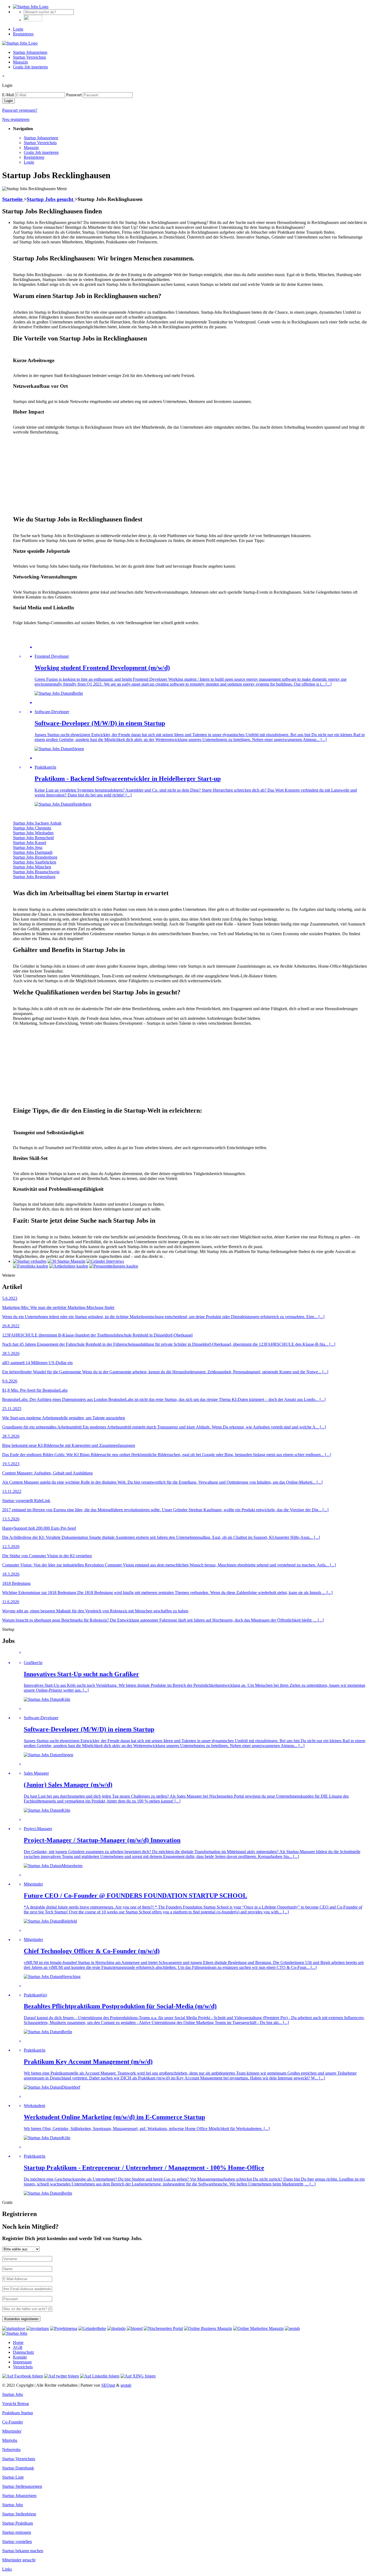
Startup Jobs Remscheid (33, 838)
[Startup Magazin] (66, 1261)
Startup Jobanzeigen (30, 52)
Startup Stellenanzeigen (22, 2486)
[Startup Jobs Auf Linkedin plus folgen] (100, 2376)
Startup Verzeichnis (29, 57)
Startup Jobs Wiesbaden (33, 833)
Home (18, 2342)
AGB (18, 2347)
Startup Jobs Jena (28, 847)
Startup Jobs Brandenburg (35, 857)
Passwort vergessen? (20, 110)
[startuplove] (14, 2328)
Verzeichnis (23, 2367)
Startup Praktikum (18, 2523)
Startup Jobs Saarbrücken (35, 862)
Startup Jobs (13, 2394)
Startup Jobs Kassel (30, 843)
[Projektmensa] (64, 2328)
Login (18, 29)
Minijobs (10, 2440)
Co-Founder (13, 2422)
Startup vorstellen (17, 2542)
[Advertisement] (175, 472)
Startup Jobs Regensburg (34, 877)
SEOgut (108, 2385)
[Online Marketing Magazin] (258, 2328)
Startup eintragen (17, 2532)
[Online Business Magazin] (208, 2328)
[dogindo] (116, 2328)
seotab (126, 2385)
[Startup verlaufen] (30, 1261)
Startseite (13, 199)
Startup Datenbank (18, 2468)
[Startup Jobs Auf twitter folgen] (61, 2376)
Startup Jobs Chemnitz (32, 828)
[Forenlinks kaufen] (31, 1266)
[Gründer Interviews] (105, 1261)
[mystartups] (38, 2328)
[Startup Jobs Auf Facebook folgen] (23, 2376)
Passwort (74, 95)
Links (7, 2569)
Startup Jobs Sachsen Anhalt (37, 823)
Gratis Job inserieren (30, 67)
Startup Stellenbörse (19, 2514)
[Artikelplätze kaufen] (69, 1266)
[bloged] (135, 2328)
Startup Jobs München (32, 867)
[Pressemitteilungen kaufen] (114, 1266)
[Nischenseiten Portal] (163, 2328)
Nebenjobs (11, 2450)
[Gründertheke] (92, 2328)
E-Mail (8, 95)
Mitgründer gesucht (19, 2560)
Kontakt (20, 2357)
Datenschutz (24, 2352)
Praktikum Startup (18, 2413)
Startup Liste (13, 2477)
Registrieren (23, 34)
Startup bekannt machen (23, 2551)
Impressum (22, 2362)
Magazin (20, 62)
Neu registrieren (16, 119)
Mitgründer (12, 2431)
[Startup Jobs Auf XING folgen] (138, 2376)
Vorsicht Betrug (16, 2404)
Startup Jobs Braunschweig (36, 872)
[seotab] (292, 2328)
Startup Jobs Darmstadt (33, 852)
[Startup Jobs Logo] (31, 7)
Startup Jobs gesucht (51, 199)
